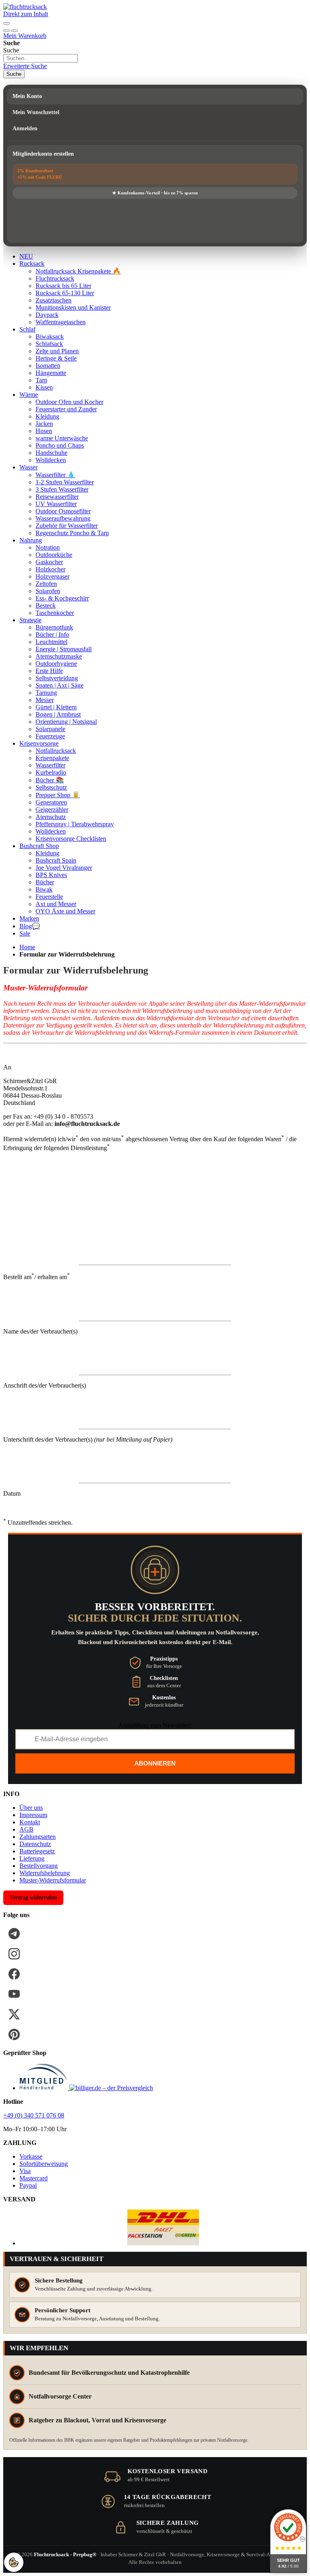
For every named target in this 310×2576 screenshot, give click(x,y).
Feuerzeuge (50, 736)
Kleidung (47, 416)
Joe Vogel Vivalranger (64, 868)
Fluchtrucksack (55, 278)
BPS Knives (51, 875)
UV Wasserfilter (56, 504)
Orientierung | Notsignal (66, 722)
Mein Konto (27, 96)
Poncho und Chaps (60, 445)
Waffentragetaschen (61, 322)
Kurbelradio (51, 772)
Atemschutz (51, 817)
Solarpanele (50, 729)
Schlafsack (49, 344)
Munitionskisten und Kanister (73, 307)
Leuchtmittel (51, 642)
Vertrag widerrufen (33, 1898)
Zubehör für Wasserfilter (67, 526)
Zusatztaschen (53, 300)
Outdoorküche (54, 555)
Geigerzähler (52, 810)
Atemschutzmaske (59, 656)
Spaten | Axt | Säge (60, 685)
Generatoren (51, 802)
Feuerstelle (49, 897)
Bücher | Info (52, 635)
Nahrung (31, 540)
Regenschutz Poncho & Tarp (72, 533)
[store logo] (25, 7)
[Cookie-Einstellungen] (14, 2562)
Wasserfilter (50, 765)
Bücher (45, 882)
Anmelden (25, 128)
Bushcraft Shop (39, 846)
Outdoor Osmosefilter (63, 511)
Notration (48, 547)
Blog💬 (30, 926)
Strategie (30, 620)
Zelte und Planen (57, 351)
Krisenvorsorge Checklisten (71, 839)
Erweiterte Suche (25, 66)
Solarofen (48, 591)
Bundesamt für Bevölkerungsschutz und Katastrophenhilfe (109, 2373)
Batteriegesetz (37, 1851)
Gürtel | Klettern (56, 707)
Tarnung (46, 693)
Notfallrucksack (56, 751)
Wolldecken (51, 460)
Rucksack (32, 264)
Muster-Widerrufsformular (53, 1880)
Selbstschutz (51, 787)
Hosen (44, 431)
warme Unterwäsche (62, 438)
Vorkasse (31, 2156)
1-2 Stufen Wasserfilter (65, 482)
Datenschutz (35, 1844)
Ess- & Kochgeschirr (62, 598)
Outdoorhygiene (56, 664)
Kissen (44, 387)
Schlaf (27, 329)
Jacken (44, 424)
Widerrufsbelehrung (45, 1873)
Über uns (31, 1808)
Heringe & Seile (56, 358)
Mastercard (34, 2178)
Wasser (28, 467)
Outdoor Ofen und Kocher (69, 402)
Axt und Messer (56, 904)
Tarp (41, 380)
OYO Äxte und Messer (65, 911)
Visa (25, 2171)
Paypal (28, 2185)
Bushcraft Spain (56, 860)
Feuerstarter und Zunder (66, 409)
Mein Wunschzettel (36, 112)
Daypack (47, 315)
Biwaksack (50, 337)
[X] (14, 2014)
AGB (26, 1829)
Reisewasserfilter (57, 497)
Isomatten (48, 366)
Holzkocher (50, 569)
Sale (25, 933)
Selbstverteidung (57, 678)
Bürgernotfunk (54, 627)
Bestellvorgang (39, 1866)
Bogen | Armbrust (58, 714)
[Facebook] (14, 1974)
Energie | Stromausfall (64, 649)
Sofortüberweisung (44, 2164)
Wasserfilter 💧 (55, 475)
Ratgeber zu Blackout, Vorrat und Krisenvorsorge (97, 2420)
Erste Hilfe (49, 671)
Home (27, 947)
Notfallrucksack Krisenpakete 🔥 (78, 271)
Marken (29, 918)
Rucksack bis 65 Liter (63, 286)
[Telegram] (14, 1934)
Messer (45, 700)
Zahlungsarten (38, 1837)
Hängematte (51, 373)
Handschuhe (51, 453)
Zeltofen (46, 584)
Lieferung (32, 1858)
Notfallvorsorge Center (60, 2396)
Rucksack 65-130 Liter (65, 293)
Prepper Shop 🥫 (58, 795)
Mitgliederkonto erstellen (43, 154)
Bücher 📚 (50, 780)
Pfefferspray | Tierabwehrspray (75, 824)
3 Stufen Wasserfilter (62, 489)
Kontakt (30, 1822)
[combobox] (41, 58)
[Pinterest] (14, 2034)
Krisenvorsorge (39, 743)
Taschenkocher (55, 613)
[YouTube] (14, 1994)
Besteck (46, 605)
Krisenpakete (52, 758)
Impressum (33, 1815)
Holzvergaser (52, 576)
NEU (26, 256)
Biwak (44, 889)
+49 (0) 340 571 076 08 (34, 2115)
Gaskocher (49, 562)
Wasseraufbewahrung (63, 518)
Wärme (29, 395)
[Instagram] (14, 1954)
